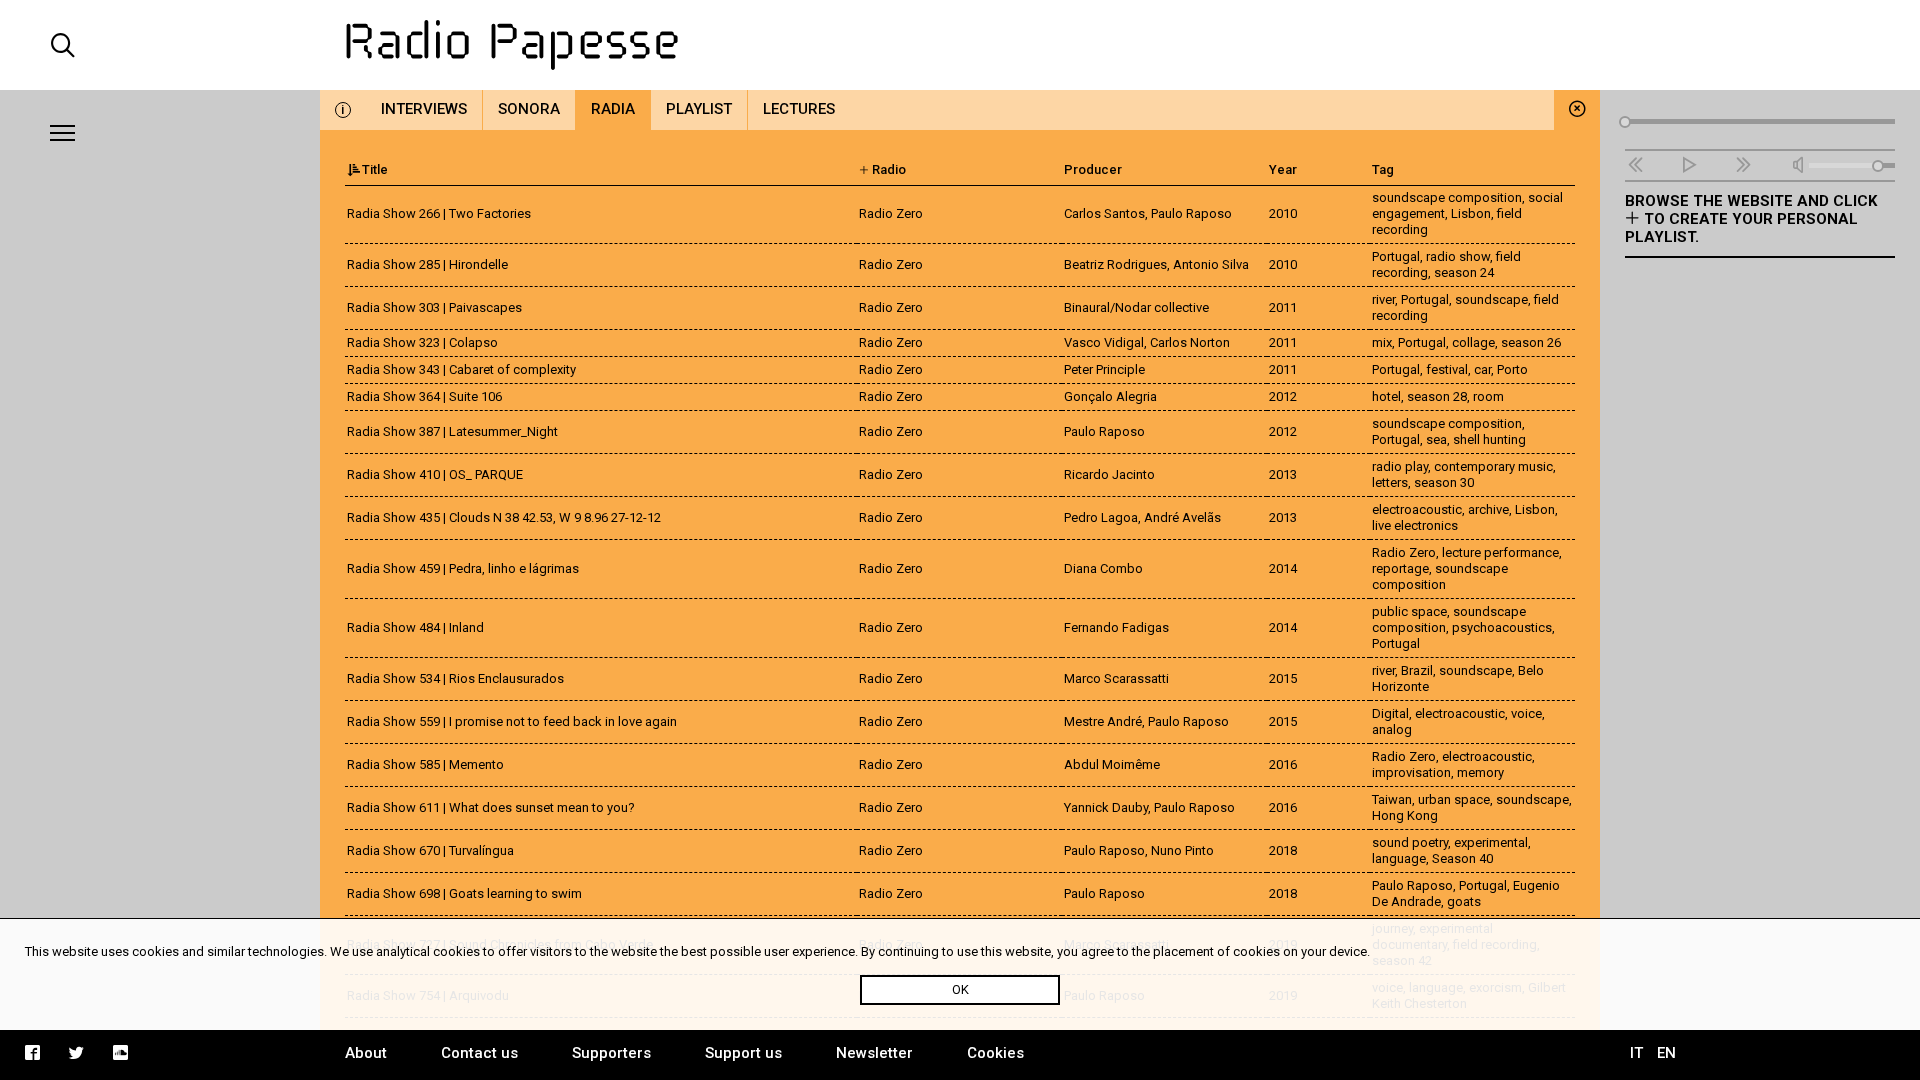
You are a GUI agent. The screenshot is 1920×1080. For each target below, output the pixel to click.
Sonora (529, 109)
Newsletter (874, 1053)
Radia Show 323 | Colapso (422, 342)
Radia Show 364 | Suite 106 (424, 396)
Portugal (1396, 256)
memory (1480, 772)
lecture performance (1500, 552)
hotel (1386, 396)
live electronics (1415, 525)
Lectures (799, 109)
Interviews (424, 109)
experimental (1491, 842)
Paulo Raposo (1412, 885)
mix (1382, 342)
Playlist (699, 109)
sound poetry (1410, 842)
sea (1436, 439)
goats (1464, 901)
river (1383, 299)
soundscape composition (1447, 197)
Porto (1512, 369)
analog (1392, 729)
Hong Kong (1405, 815)
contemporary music (1493, 466)
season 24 (1464, 272)
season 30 (1444, 482)
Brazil (1417, 670)
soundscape (1491, 299)
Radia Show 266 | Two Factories (439, 213)
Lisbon (1471, 213)
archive (1488, 509)
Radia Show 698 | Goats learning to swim (464, 893)
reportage (1400, 568)
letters (1390, 482)
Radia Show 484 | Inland (415, 627)
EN (1666, 1053)
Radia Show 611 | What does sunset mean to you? (491, 807)
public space (1409, 611)
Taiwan (1392, 799)
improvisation (1411, 772)
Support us (743, 1053)
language (1399, 858)
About (366, 1053)
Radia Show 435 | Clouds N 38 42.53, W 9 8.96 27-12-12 (504, 517)
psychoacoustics (1502, 627)
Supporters (611, 1053)
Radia (613, 109)
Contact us (479, 1053)
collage (1473, 342)
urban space (1454, 799)
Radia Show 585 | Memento (425, 764)
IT (1636, 1053)
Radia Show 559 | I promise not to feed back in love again (512, 721)
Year (1283, 169)
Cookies (995, 1053)
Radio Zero (1404, 552)
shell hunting (1489, 439)
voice (1526, 713)
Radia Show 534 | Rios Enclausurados (455, 678)
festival (1447, 369)
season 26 (1531, 342)
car (1482, 369)
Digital (1390, 713)
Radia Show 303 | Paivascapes (434, 307)
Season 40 (1462, 858)
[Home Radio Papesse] (960, 45)
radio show (1458, 256)
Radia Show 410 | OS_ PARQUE (435, 474)
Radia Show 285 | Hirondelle (427, 264)
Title (375, 169)
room (1488, 396)
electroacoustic (1417, 509)
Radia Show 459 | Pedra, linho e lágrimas (464, 568)
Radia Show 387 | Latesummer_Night (452, 431)
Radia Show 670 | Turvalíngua (430, 850)
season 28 (1437, 396)
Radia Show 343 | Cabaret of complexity (461, 369)
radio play (1400, 466)
